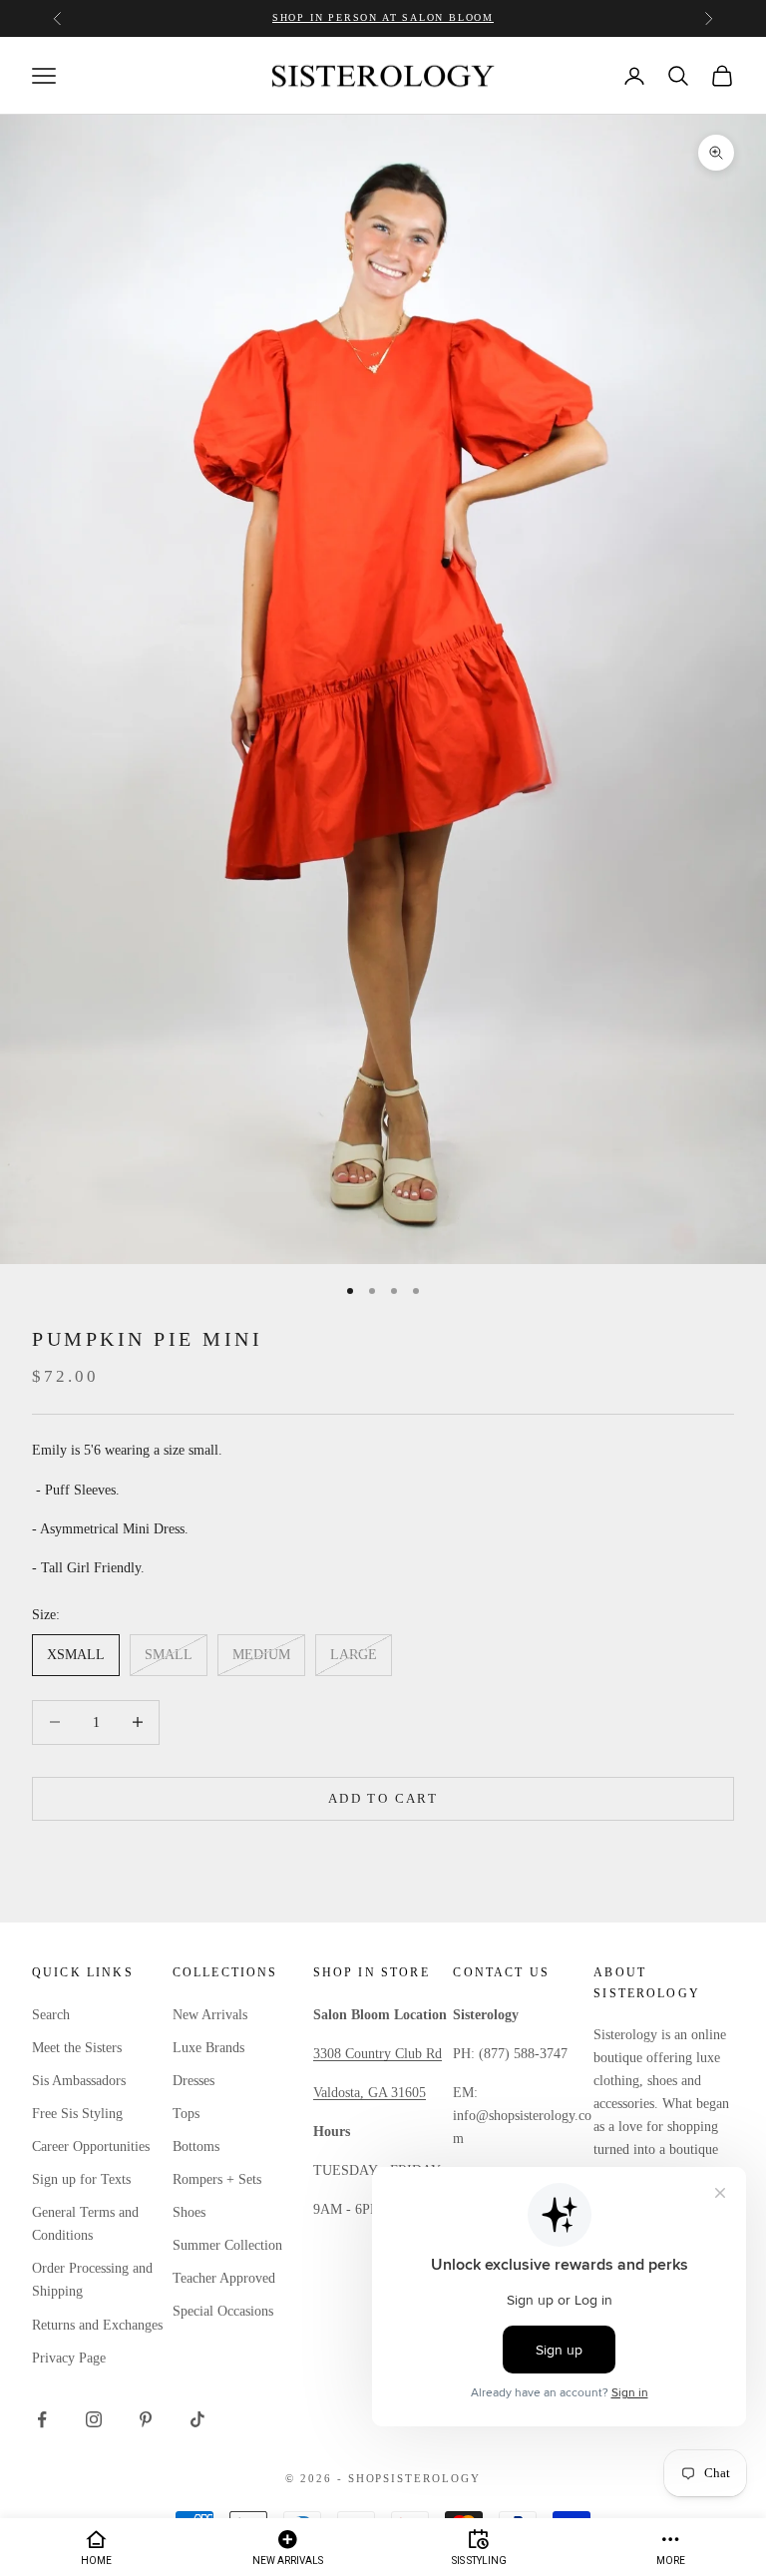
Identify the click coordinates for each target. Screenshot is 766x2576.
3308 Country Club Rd (378, 2054)
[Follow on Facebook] (42, 2419)
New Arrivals (210, 2015)
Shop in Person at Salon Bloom (383, 17)
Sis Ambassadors (79, 2081)
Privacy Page (69, 2358)
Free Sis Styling (77, 2114)
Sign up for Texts (81, 2179)
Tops (186, 2114)
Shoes (189, 2212)
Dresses (193, 2081)
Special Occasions (223, 2311)
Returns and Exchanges (97, 2325)
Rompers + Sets (217, 2179)
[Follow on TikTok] (197, 2419)
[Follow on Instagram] (94, 2419)
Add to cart (383, 1798)
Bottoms (196, 2147)
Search (51, 2015)
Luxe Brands (208, 2048)
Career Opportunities (91, 2147)
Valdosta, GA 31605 (370, 2093)
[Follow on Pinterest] (146, 2419)
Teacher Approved (224, 2278)
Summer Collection (227, 2245)
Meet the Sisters (77, 2048)
